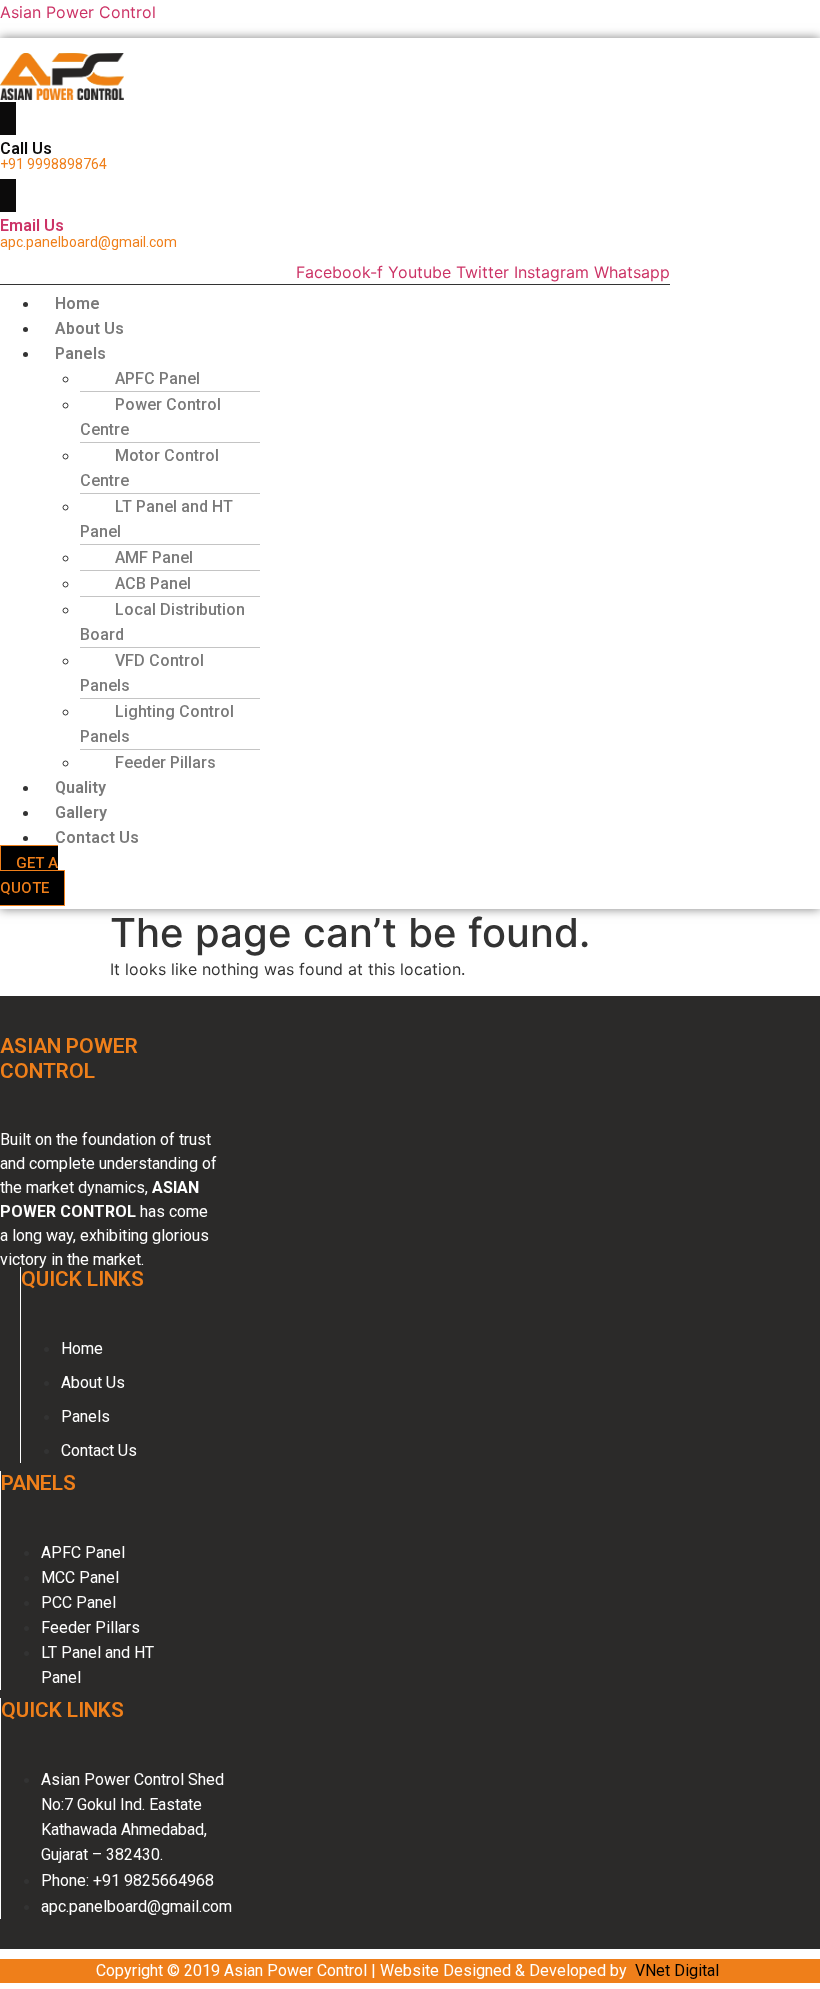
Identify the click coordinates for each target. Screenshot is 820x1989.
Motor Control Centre (149, 468)
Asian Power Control (78, 12)
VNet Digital (677, 1970)
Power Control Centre (150, 417)
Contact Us (97, 837)
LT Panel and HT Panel (156, 519)
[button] (304, 353)
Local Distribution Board (162, 622)
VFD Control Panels (142, 673)
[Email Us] (8, 195)
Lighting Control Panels (157, 724)
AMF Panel (154, 557)
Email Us (32, 225)
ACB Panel (153, 583)
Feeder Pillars (165, 762)
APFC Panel (157, 378)
